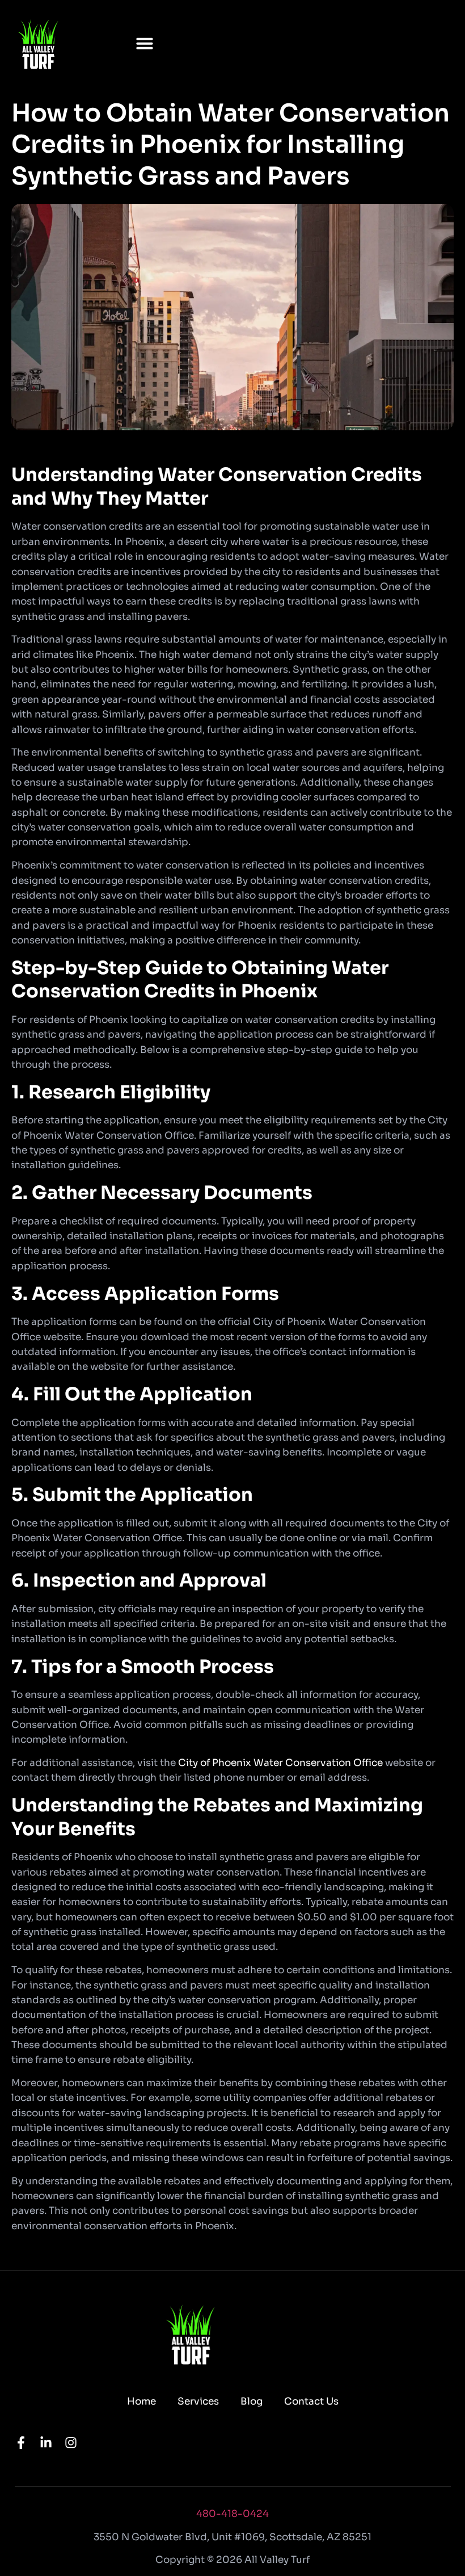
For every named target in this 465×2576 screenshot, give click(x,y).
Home (141, 2401)
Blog (251, 2401)
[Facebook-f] (21, 2443)
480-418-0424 (232, 2514)
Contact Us (311, 2401)
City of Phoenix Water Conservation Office (280, 1763)
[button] (145, 43)
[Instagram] (71, 2443)
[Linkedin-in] (46, 2443)
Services (198, 2401)
